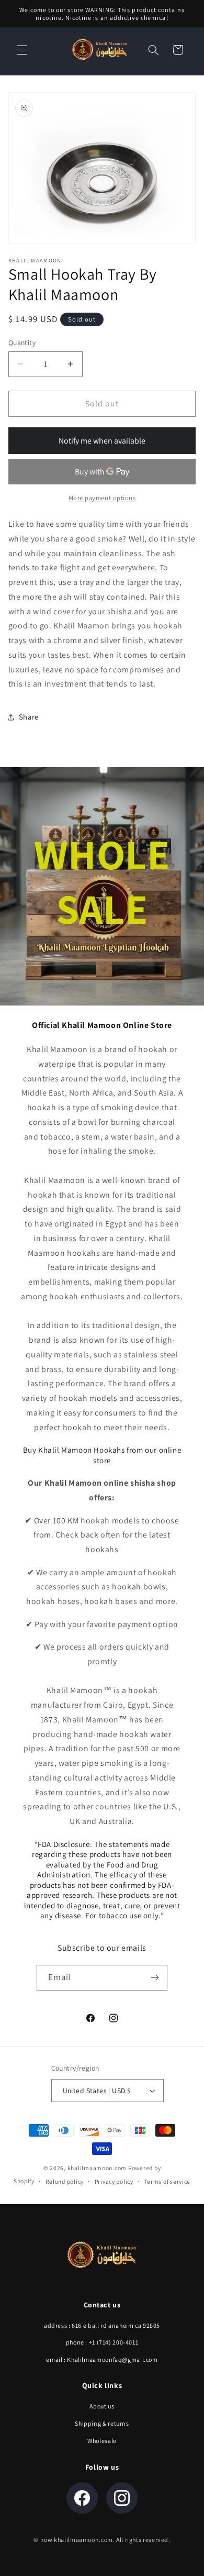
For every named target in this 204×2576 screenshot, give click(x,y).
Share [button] (29, 717)
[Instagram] (122, 2498)
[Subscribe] (155, 1978)
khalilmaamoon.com (97, 2168)
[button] (22, 50)
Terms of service (167, 2181)
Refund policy (65, 2181)
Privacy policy (114, 2181)
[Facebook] (82, 2498)
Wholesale (102, 2441)
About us (102, 2406)
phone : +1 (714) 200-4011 (102, 2342)
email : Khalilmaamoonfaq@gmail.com (102, 2359)
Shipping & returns (102, 2423)
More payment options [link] (102, 498)
